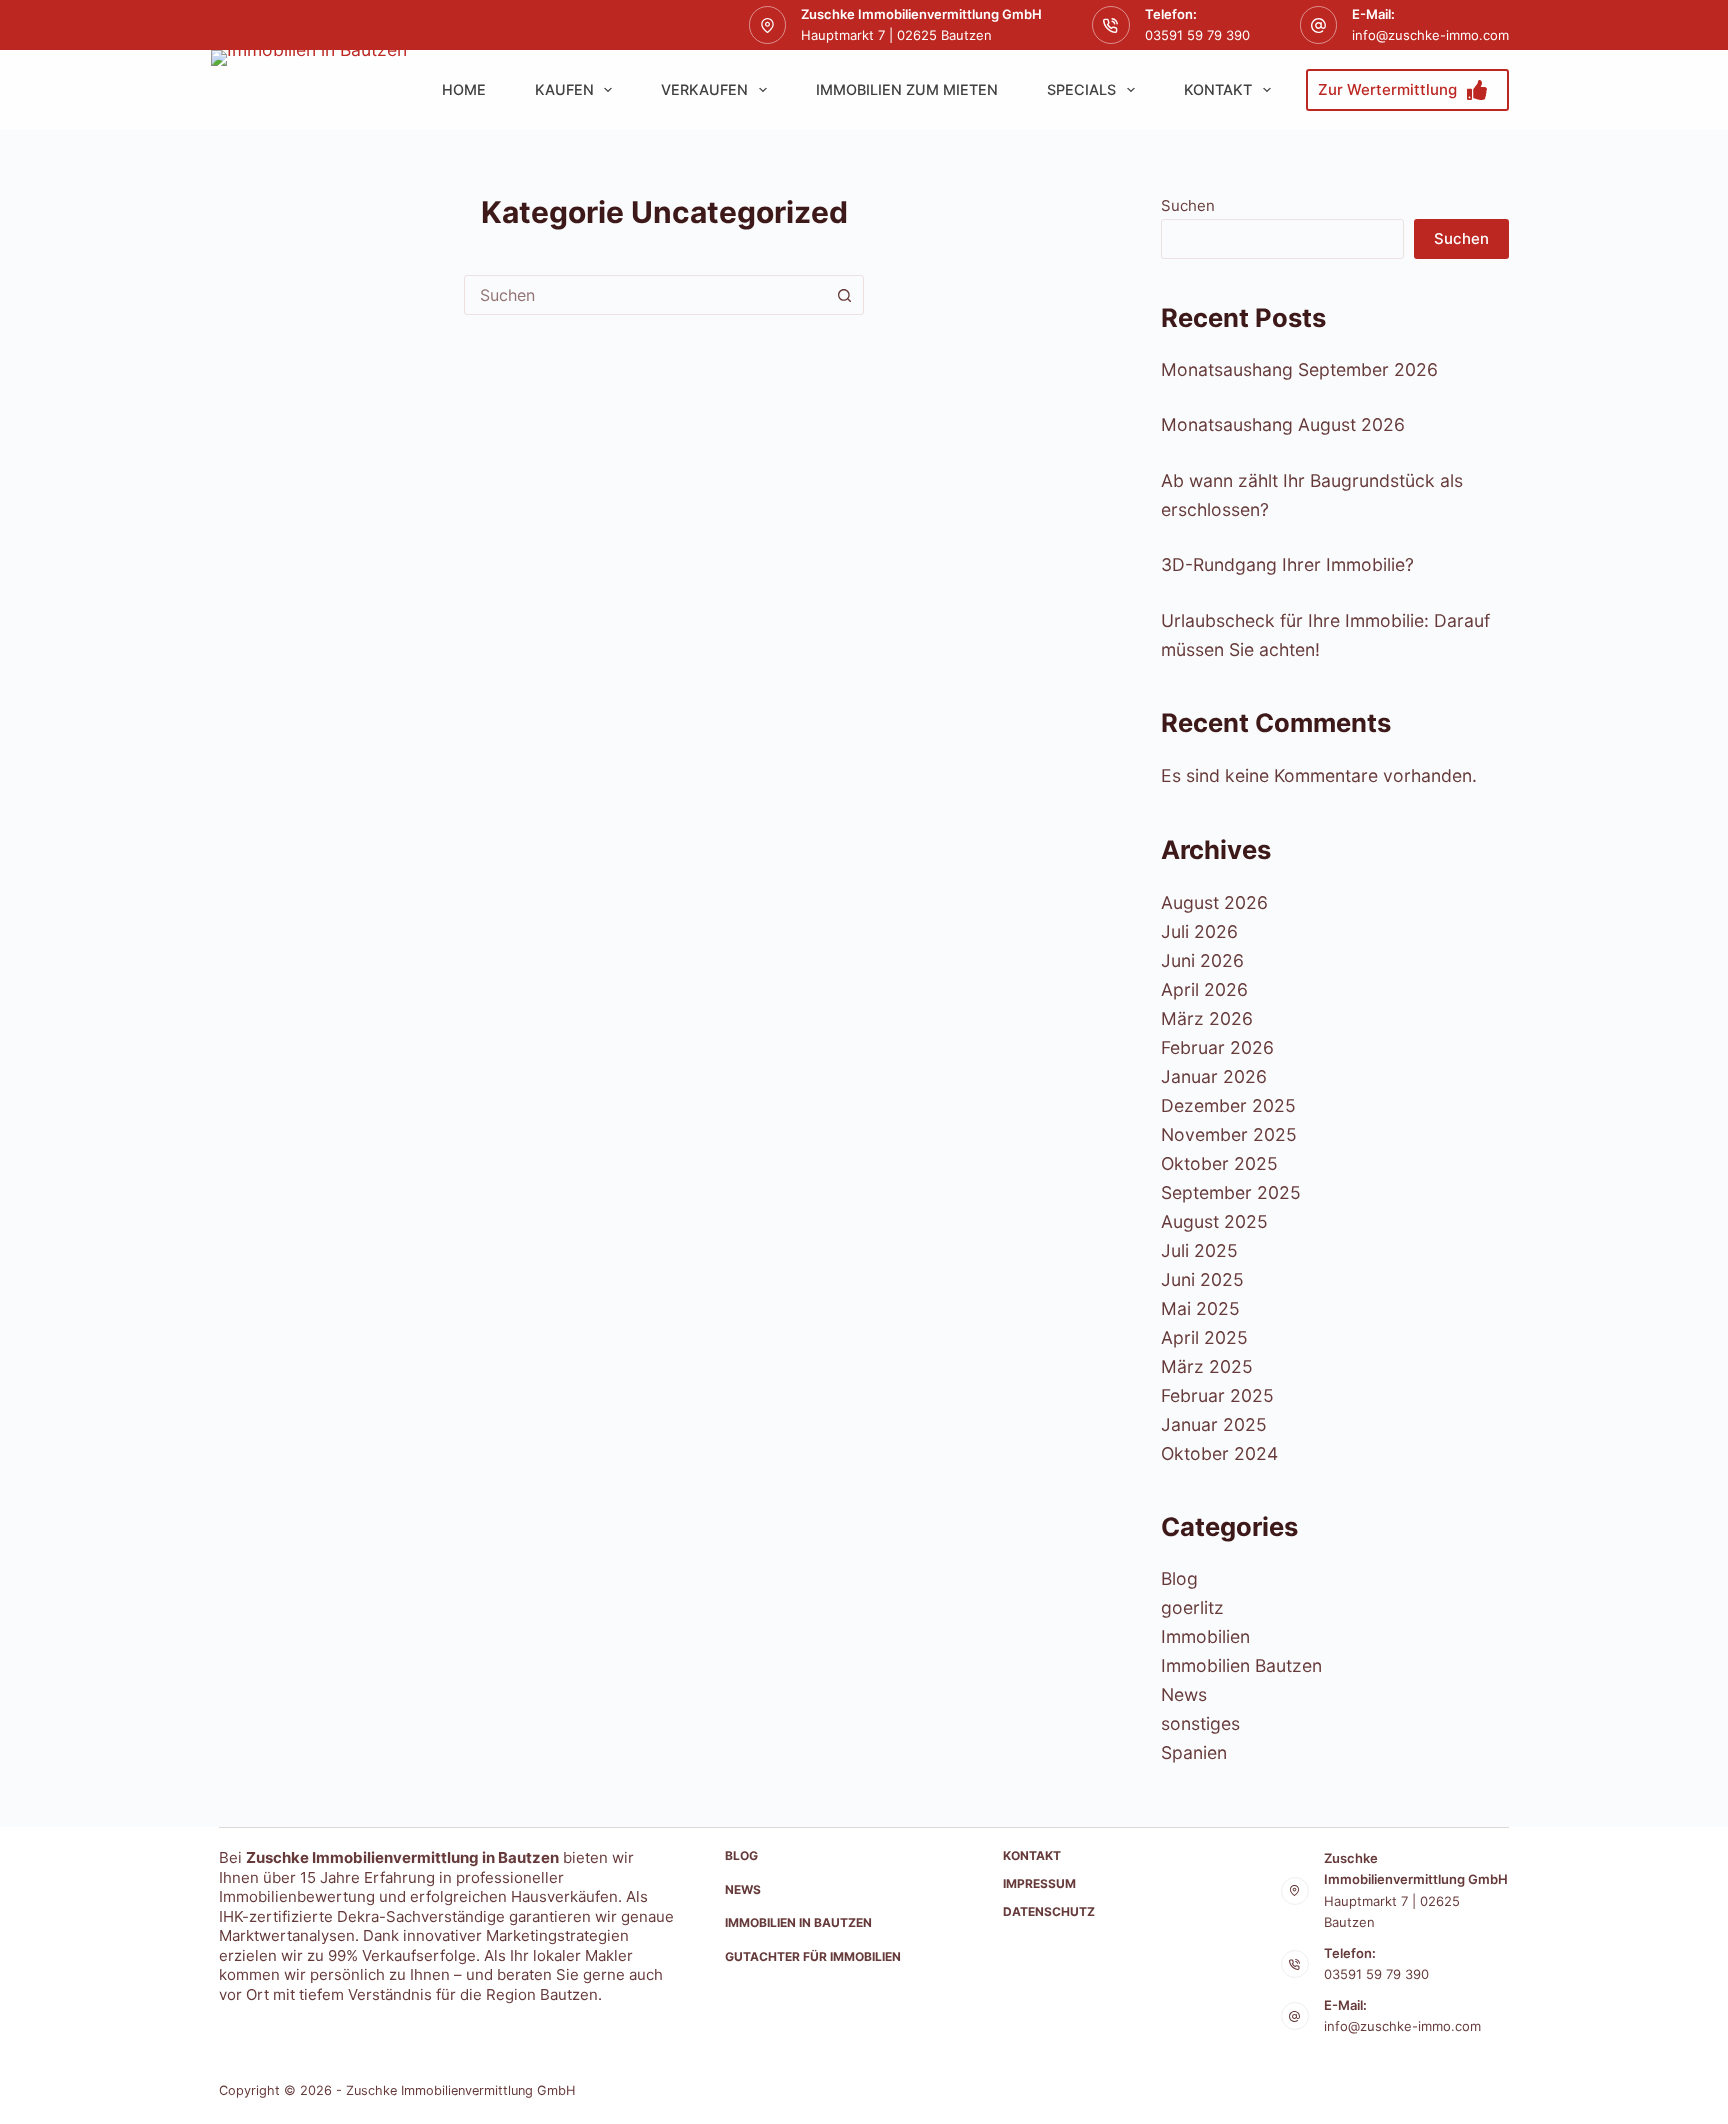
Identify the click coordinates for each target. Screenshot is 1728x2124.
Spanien (1194, 1752)
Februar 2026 (1217, 1047)
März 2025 (1207, 1366)
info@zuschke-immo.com (1430, 35)
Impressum (1039, 1883)
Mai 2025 (1200, 1308)
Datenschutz (1049, 1911)
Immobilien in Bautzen (798, 1922)
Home (464, 89)
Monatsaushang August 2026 (1283, 424)
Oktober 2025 (1219, 1163)
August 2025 (1214, 1221)
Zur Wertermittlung (1387, 89)
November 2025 (1229, 1134)
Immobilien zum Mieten (907, 89)
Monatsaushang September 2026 (1299, 369)
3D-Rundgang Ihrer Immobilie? (1287, 564)
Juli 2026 (1199, 931)
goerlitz (1192, 1607)
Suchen (1188, 205)
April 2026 (1204, 989)
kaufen (564, 89)
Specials (1081, 89)
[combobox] (645, 295)
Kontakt (1218, 89)
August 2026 (1214, 902)
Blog (1179, 1578)
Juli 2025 (1199, 1250)
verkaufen (704, 89)
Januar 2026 (1214, 1076)
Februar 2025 (1217, 1395)
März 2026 (1207, 1018)
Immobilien (1205, 1636)
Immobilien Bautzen (1241, 1665)
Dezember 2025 (1228, 1105)
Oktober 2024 (1219, 1453)
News (1184, 1694)
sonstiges (1200, 1723)
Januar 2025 (1214, 1424)
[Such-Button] (844, 295)
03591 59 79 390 (1197, 35)
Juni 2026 (1202, 960)
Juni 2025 (1202, 1279)
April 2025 (1204, 1337)
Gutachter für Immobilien (813, 1956)
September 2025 (1231, 1192)
